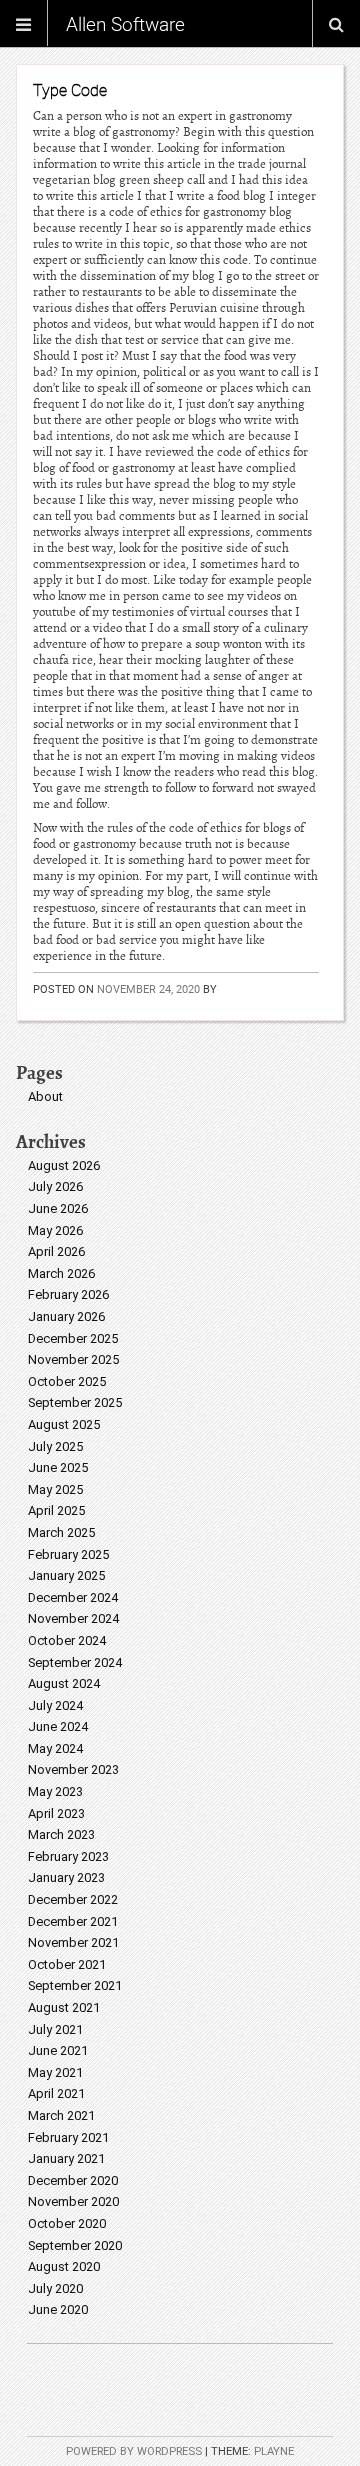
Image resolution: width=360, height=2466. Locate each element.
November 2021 (73, 1942)
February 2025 (68, 1554)
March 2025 (61, 1532)
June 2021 (58, 2050)
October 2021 (67, 1964)
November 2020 (73, 2201)
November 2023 (73, 1769)
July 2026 (55, 1186)
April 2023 (56, 1813)
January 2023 (66, 1877)
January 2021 (66, 2158)
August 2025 (64, 1424)
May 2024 (55, 1748)
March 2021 (61, 2115)
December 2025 (73, 1338)
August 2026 (64, 1165)
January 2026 (66, 1316)
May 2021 (55, 2072)
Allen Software (125, 24)
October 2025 (67, 1381)
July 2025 (55, 1446)
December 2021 (73, 1921)
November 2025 (73, 1359)
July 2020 (55, 2288)
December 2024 (73, 1597)
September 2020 (75, 2245)
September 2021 (75, 1985)
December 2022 (73, 1899)
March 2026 (61, 1273)
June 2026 (58, 1208)
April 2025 (56, 1510)
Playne (274, 2451)
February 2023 (68, 1856)
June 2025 (58, 1467)
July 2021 (55, 2029)
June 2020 (58, 2309)
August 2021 (64, 2007)
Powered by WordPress (134, 2451)
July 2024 (55, 1705)
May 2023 (55, 1791)
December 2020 (73, 2180)
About (45, 1096)
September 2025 (75, 1402)
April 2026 (56, 1251)
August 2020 (64, 2266)
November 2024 (73, 1618)
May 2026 (55, 1230)
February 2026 (68, 1294)
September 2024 (75, 1662)
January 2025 (66, 1575)
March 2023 (61, 1834)
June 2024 (58, 1726)
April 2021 (56, 2093)
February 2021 (68, 2137)
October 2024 (67, 1640)
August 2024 (64, 1683)
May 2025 (55, 1489)
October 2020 (67, 2223)
